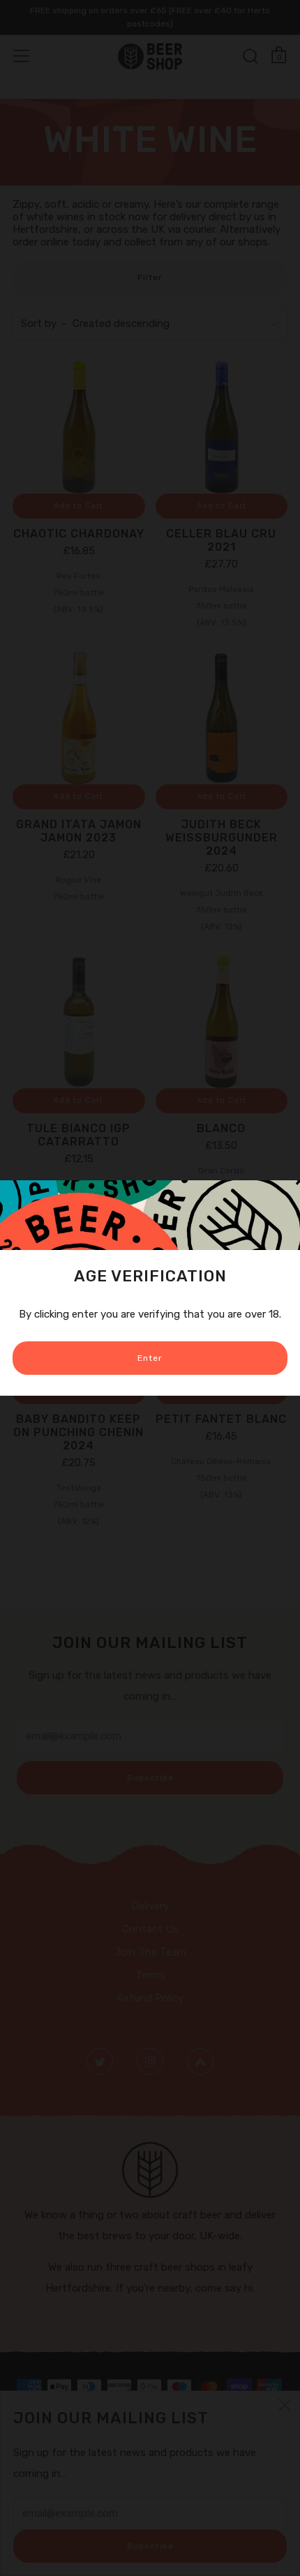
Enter (150, 1358)
